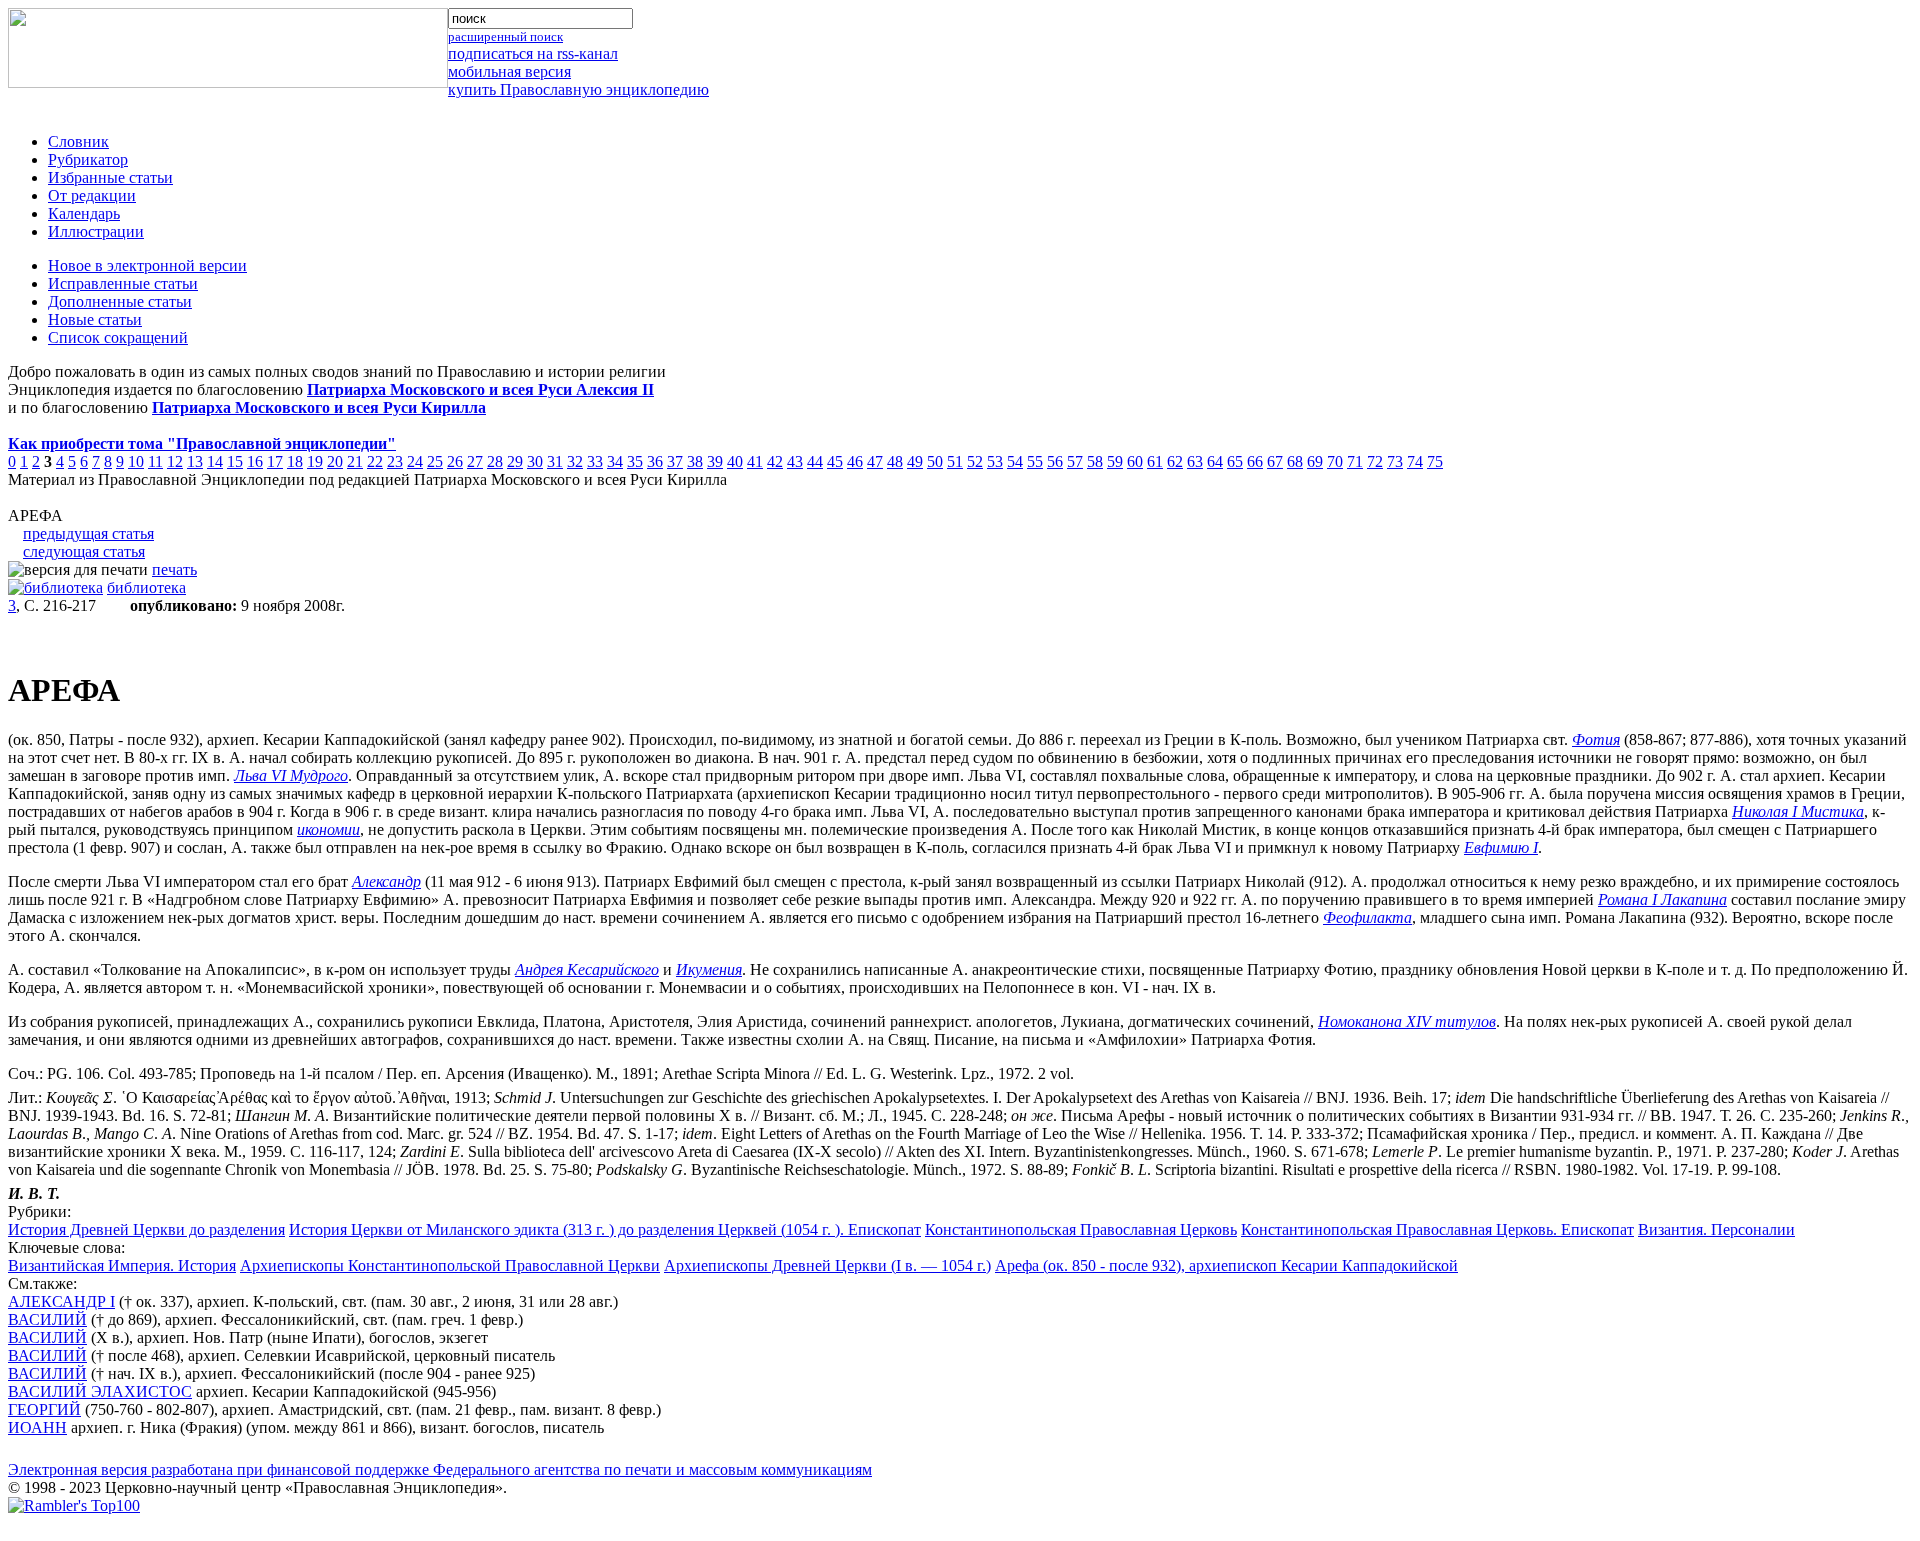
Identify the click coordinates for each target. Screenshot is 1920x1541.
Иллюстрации (96, 231)
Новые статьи (95, 319)
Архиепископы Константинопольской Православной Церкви (450, 1265)
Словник (78, 141)
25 (435, 461)
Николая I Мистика (1798, 811)
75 (1435, 461)
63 (1195, 461)
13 (195, 461)
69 (1315, 461)
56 (1055, 461)
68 (1295, 461)
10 (136, 461)
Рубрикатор (88, 159)
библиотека (146, 587)
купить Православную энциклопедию (578, 89)
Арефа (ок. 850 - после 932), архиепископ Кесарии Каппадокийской (1226, 1265)
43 (795, 461)
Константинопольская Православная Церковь (1081, 1229)
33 (595, 461)
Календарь (84, 213)
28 (495, 461)
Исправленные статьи (123, 283)
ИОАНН (37, 1427)
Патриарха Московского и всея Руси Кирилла (319, 407)
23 (395, 461)
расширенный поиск (505, 36)
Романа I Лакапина (1662, 899)
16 (255, 461)
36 (655, 461)
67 (1275, 461)
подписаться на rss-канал (533, 53)
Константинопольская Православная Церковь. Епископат (1437, 1229)
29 (515, 461)
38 (695, 461)
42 (775, 461)
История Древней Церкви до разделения (146, 1229)
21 (355, 461)
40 (735, 461)
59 (1115, 461)
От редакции (92, 195)
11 (155, 461)
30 (535, 461)
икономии (328, 829)
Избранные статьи (110, 177)
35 (635, 461)
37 (675, 461)
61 (1155, 461)
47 (875, 461)
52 (975, 461)
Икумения (709, 969)
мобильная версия (509, 71)
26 (455, 461)
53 (995, 461)
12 (175, 461)
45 (835, 461)
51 (955, 461)
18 (295, 461)
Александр (386, 881)
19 (315, 461)
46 (855, 461)
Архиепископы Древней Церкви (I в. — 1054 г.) (827, 1265)
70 (1335, 461)
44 (815, 461)
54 (1015, 461)
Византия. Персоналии (1716, 1229)
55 (1035, 461)
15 (235, 461)
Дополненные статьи (120, 301)
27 (475, 461)
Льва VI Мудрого (291, 775)
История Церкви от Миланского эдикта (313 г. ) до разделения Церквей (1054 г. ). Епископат (605, 1229)
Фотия (1596, 739)
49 (915, 461)
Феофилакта (1367, 917)
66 (1255, 461)
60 (1135, 461)
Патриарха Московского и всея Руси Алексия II (480, 389)
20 (335, 461)
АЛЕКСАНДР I (61, 1301)
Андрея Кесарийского (587, 969)
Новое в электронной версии (147, 265)
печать (174, 569)
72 (1375, 461)
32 (575, 461)
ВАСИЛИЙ (47, 1319)
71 (1355, 461)
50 (935, 461)
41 (755, 461)
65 (1235, 461)
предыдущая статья (88, 533)
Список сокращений (118, 337)
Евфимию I (1501, 847)
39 (715, 461)
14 (215, 461)
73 (1395, 461)
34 (615, 461)
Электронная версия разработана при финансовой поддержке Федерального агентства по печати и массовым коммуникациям (440, 1469)
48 (895, 461)
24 (415, 461)
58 (1095, 461)
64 (1215, 461)
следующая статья (84, 551)
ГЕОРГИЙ (44, 1409)
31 (555, 461)
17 (275, 461)
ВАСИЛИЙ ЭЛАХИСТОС (100, 1391)
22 (375, 461)
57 (1075, 461)
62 (1175, 461)
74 (1415, 461)
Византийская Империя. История (122, 1265)
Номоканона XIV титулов (1407, 1021)
